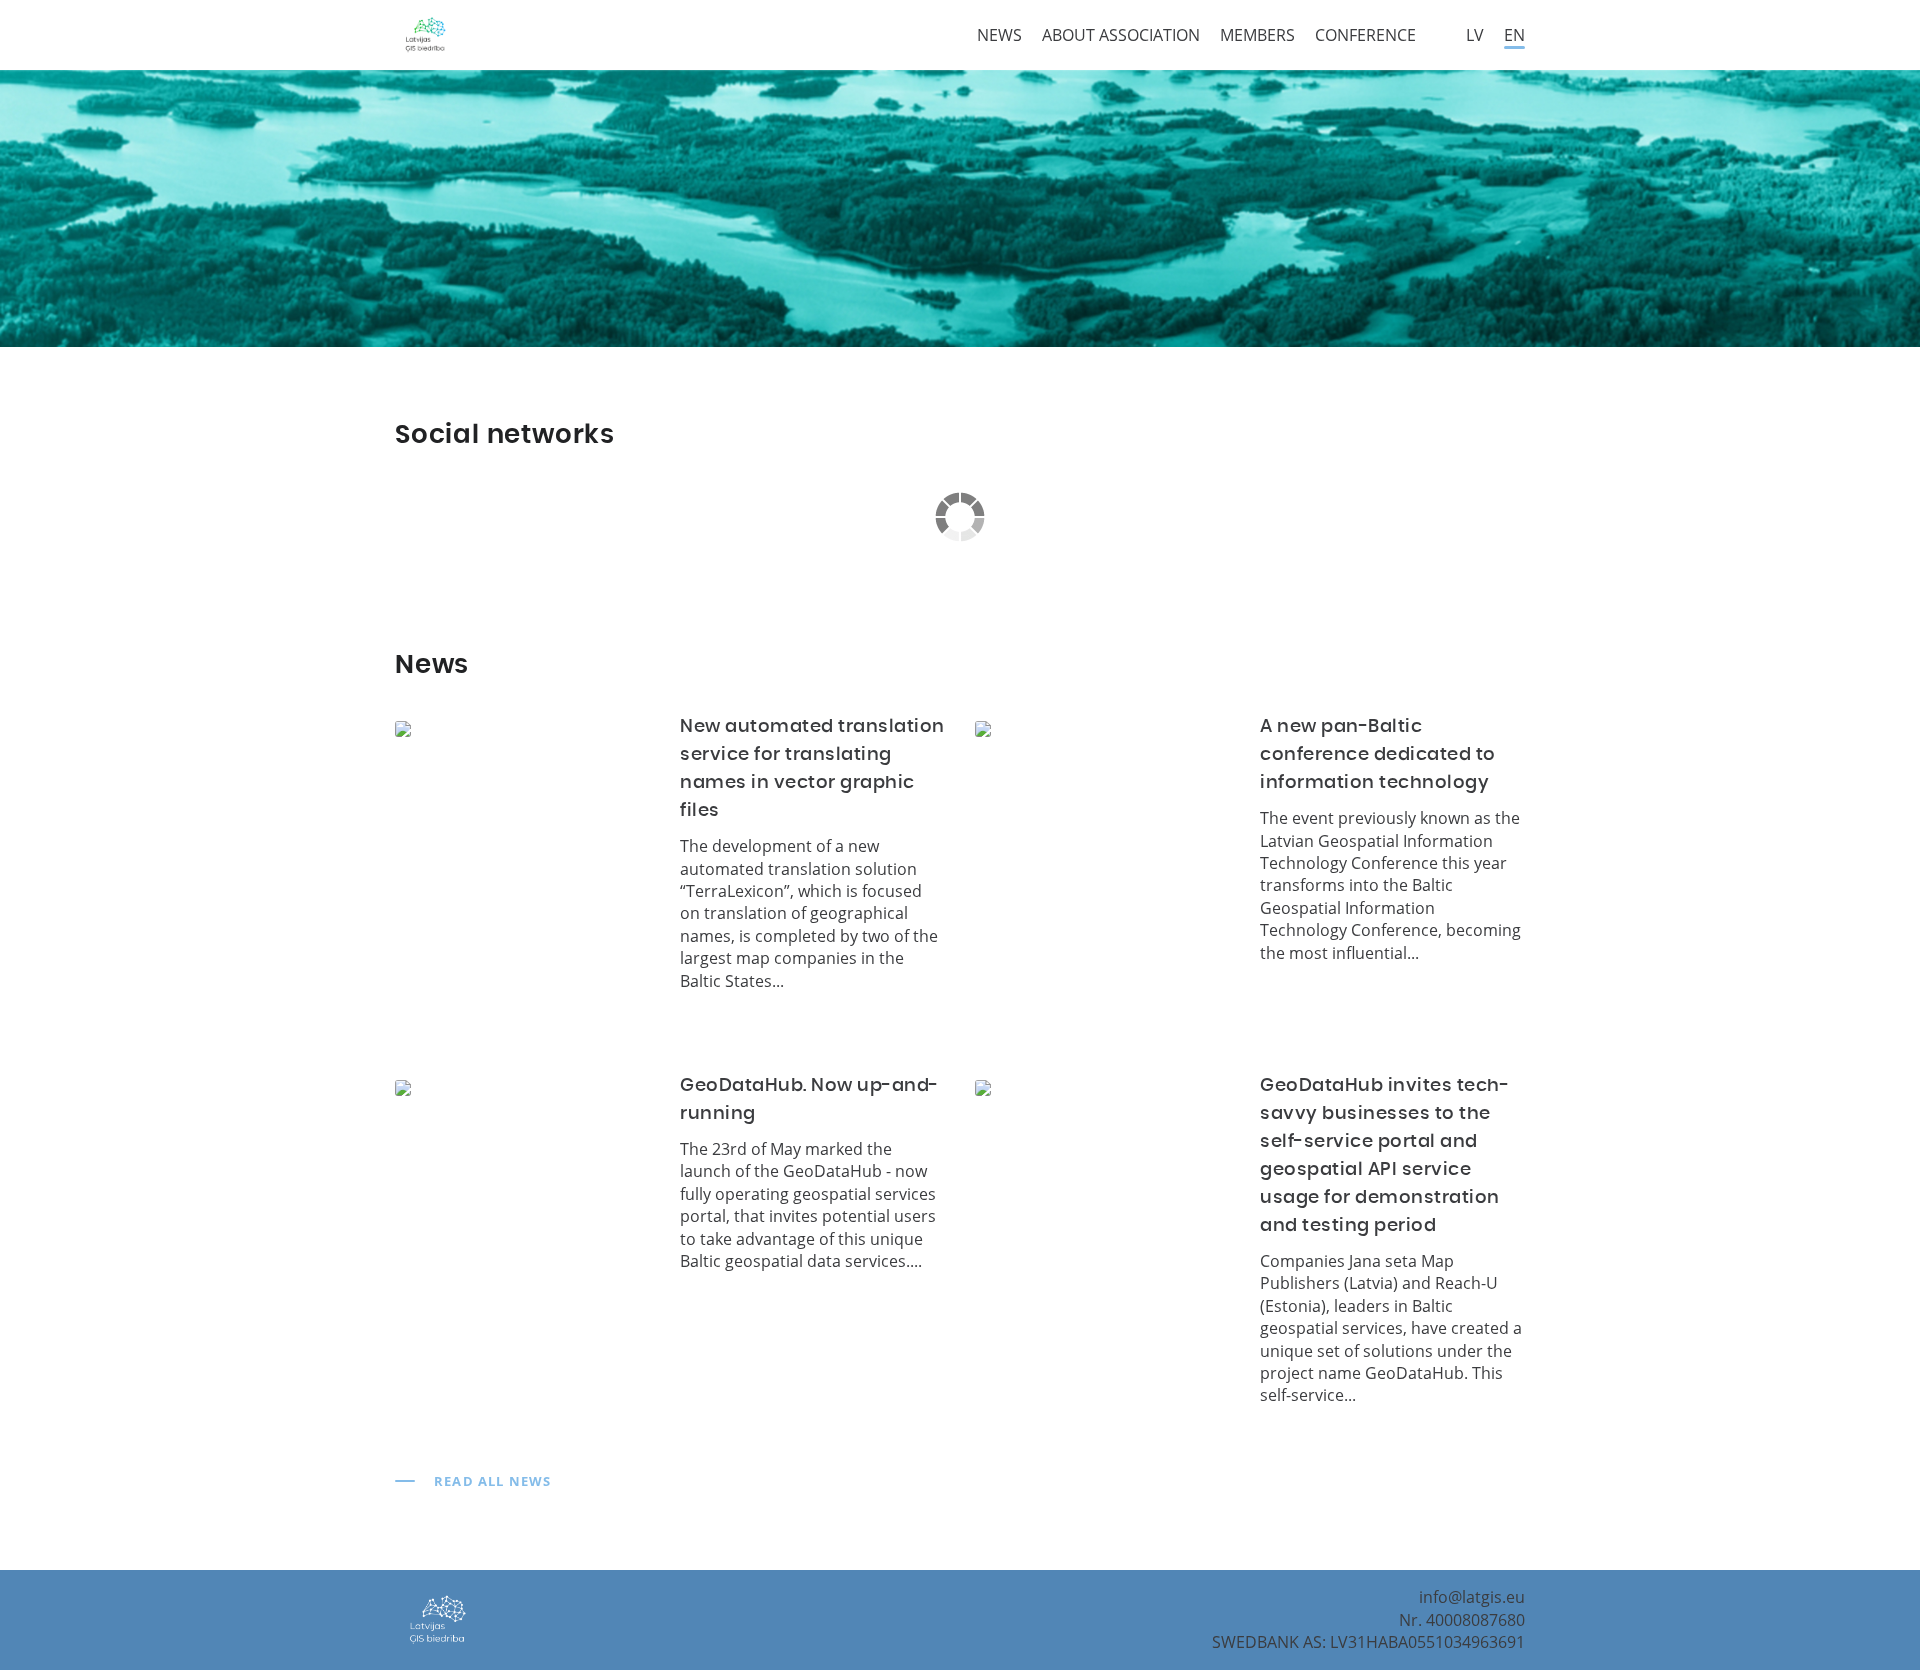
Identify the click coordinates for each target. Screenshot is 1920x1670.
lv (1475, 35)
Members (1257, 35)
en (1514, 35)
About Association (1121, 35)
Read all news (493, 1481)
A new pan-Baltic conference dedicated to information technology (1378, 755)
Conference (1365, 35)
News (999, 35)
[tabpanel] (960, 208)
